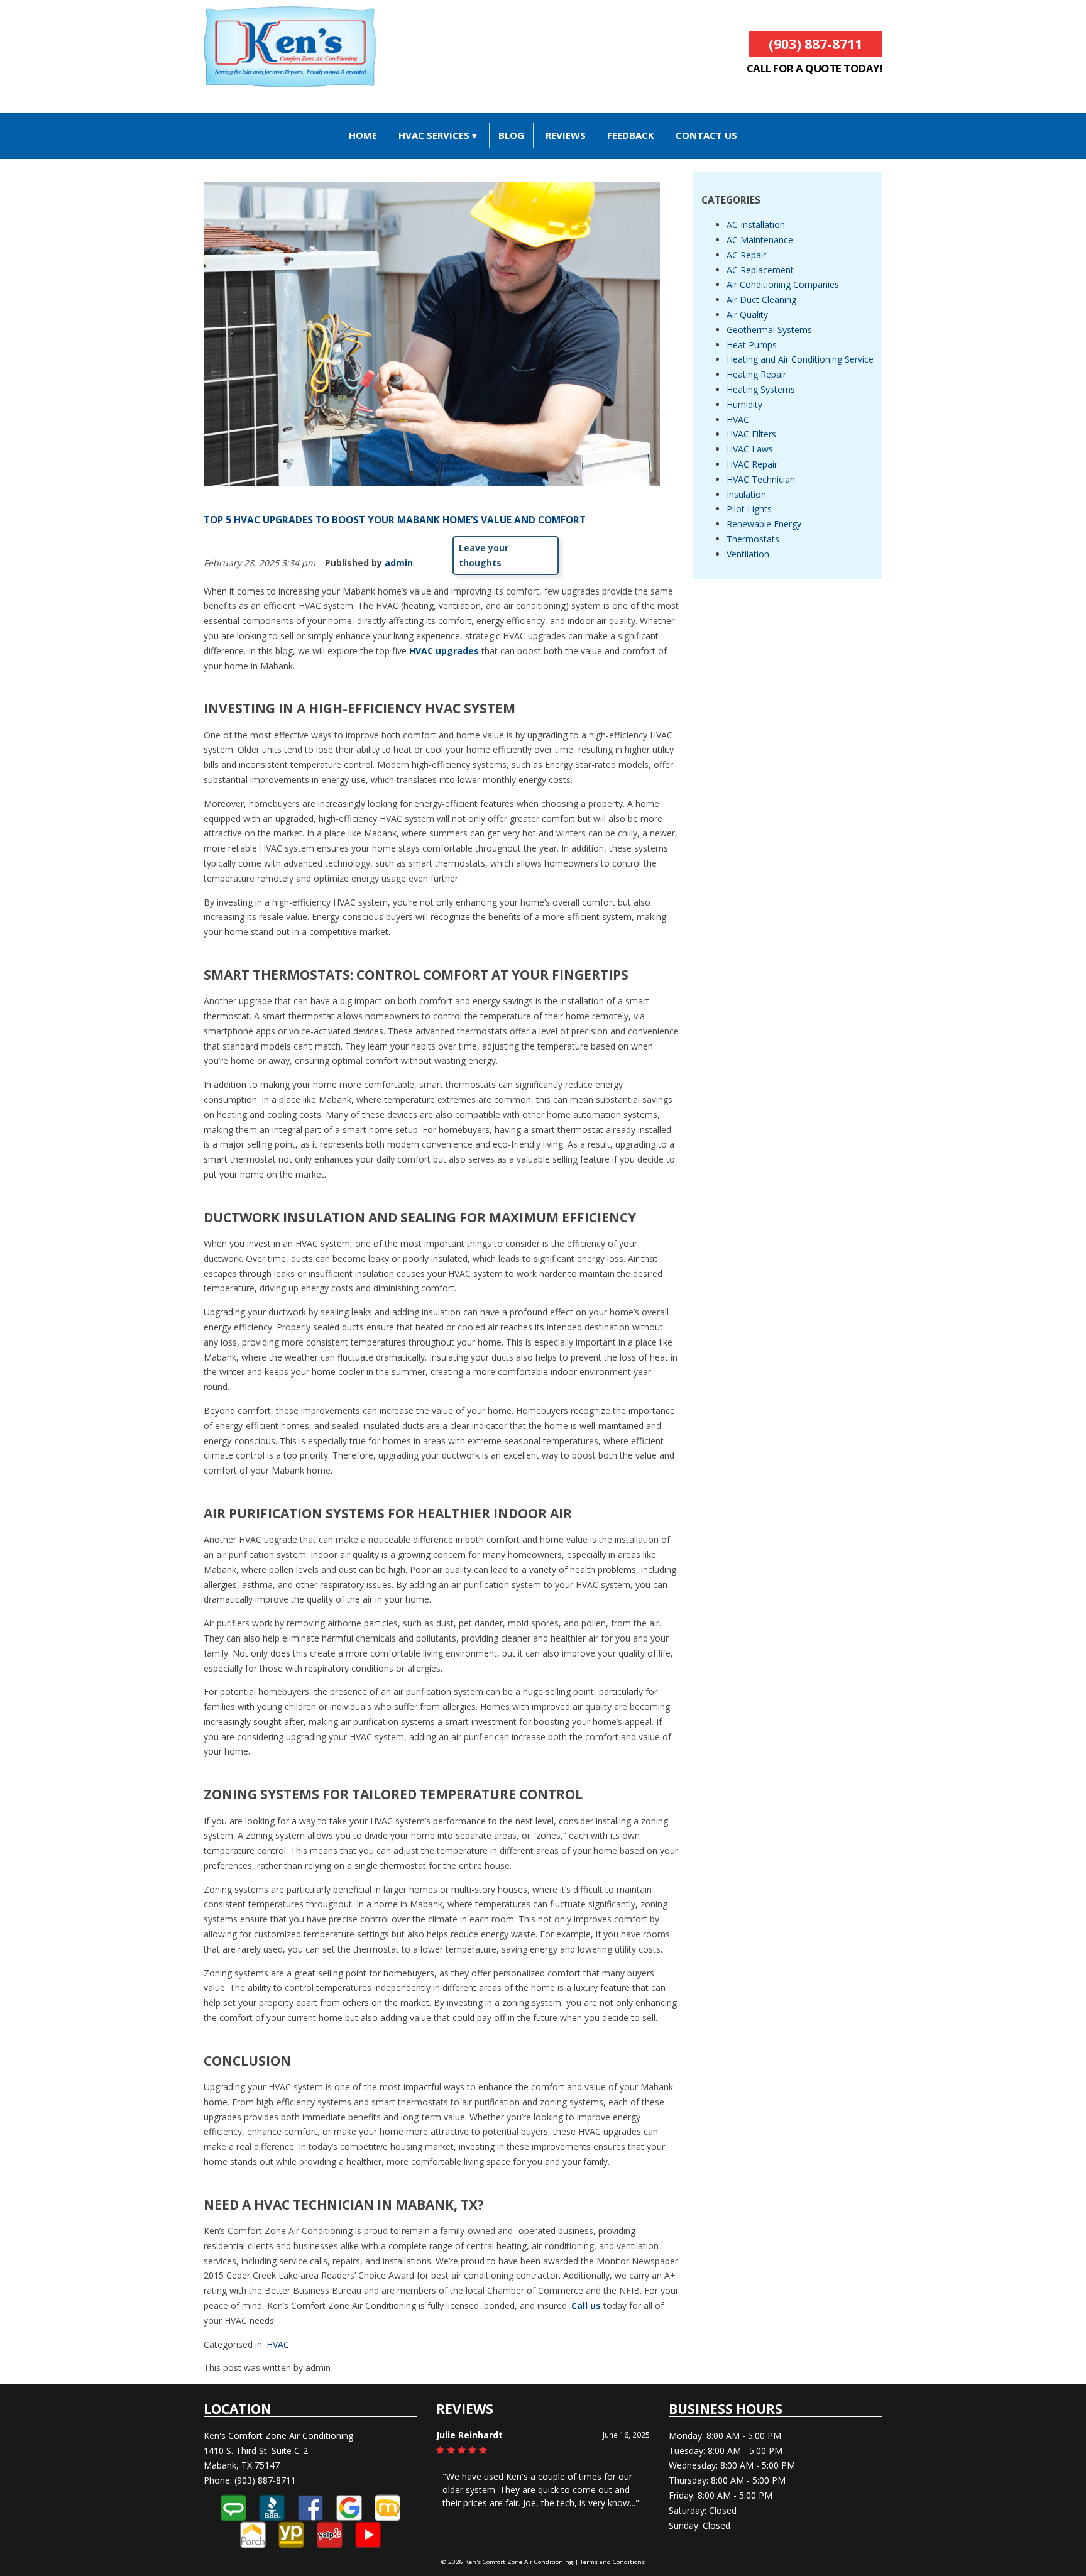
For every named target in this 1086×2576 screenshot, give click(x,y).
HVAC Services (434, 135)
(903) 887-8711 (815, 44)
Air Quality (747, 315)
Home (363, 135)
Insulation (746, 494)
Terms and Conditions (612, 2562)
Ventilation (748, 554)
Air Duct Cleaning (761, 299)
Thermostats (753, 539)
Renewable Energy (764, 524)
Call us (586, 2305)
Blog (511, 135)
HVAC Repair (752, 464)
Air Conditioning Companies (783, 284)
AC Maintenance (760, 240)
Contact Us (706, 135)
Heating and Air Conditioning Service (800, 359)
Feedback (631, 135)
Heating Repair (756, 374)
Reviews (566, 135)
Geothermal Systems (769, 330)
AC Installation (756, 225)
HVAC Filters (751, 434)
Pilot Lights (749, 509)
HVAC (278, 2344)
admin (399, 563)
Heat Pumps (752, 345)
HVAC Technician (761, 479)
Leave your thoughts (484, 555)
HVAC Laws (750, 449)
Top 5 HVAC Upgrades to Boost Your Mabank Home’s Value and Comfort (395, 520)
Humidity (744, 404)
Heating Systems (761, 389)
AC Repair (746, 255)
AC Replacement (760, 270)
